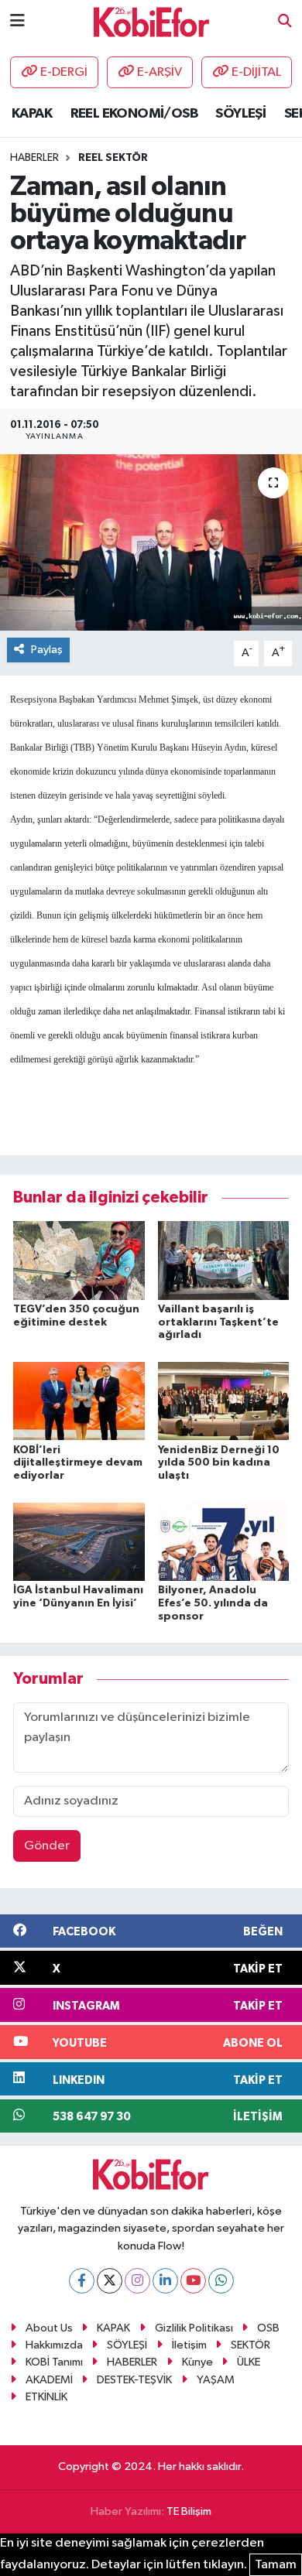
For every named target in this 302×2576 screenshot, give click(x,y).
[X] (110, 2281)
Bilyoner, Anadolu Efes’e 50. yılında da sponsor (213, 1603)
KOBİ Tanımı (54, 2362)
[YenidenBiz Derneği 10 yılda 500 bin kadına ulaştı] (224, 1401)
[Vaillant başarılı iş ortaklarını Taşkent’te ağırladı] (224, 1260)
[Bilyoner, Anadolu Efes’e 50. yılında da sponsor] (224, 1541)
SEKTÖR (251, 2345)
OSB (268, 2328)
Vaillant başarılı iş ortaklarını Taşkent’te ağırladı (218, 1322)
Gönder (47, 1846)
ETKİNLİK (46, 2397)
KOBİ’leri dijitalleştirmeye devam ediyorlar (78, 1463)
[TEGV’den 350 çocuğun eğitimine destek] (79, 1260)
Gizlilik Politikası (194, 2328)
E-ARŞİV (160, 72)
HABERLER (132, 2362)
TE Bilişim (189, 2511)
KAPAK (32, 114)
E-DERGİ (64, 72)
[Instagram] (137, 2281)
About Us (49, 2328)
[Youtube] (193, 2281)
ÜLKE (249, 2362)
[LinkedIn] (165, 2281)
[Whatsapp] (221, 2281)
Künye (197, 2362)
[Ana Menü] (17, 21)
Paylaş (47, 650)
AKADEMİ (49, 2380)
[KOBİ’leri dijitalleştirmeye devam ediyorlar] (79, 1401)
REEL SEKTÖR (113, 158)
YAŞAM (216, 2380)
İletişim (189, 2345)
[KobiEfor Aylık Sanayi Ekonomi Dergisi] (152, 21)
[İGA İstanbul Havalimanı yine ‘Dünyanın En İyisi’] (79, 1541)
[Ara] (285, 22)
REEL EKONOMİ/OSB (134, 114)
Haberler (34, 158)
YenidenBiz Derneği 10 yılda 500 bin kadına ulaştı (219, 1463)
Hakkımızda (54, 2345)
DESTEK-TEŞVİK (134, 2380)
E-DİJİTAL (256, 72)
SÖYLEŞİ (240, 114)
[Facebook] (82, 2281)
